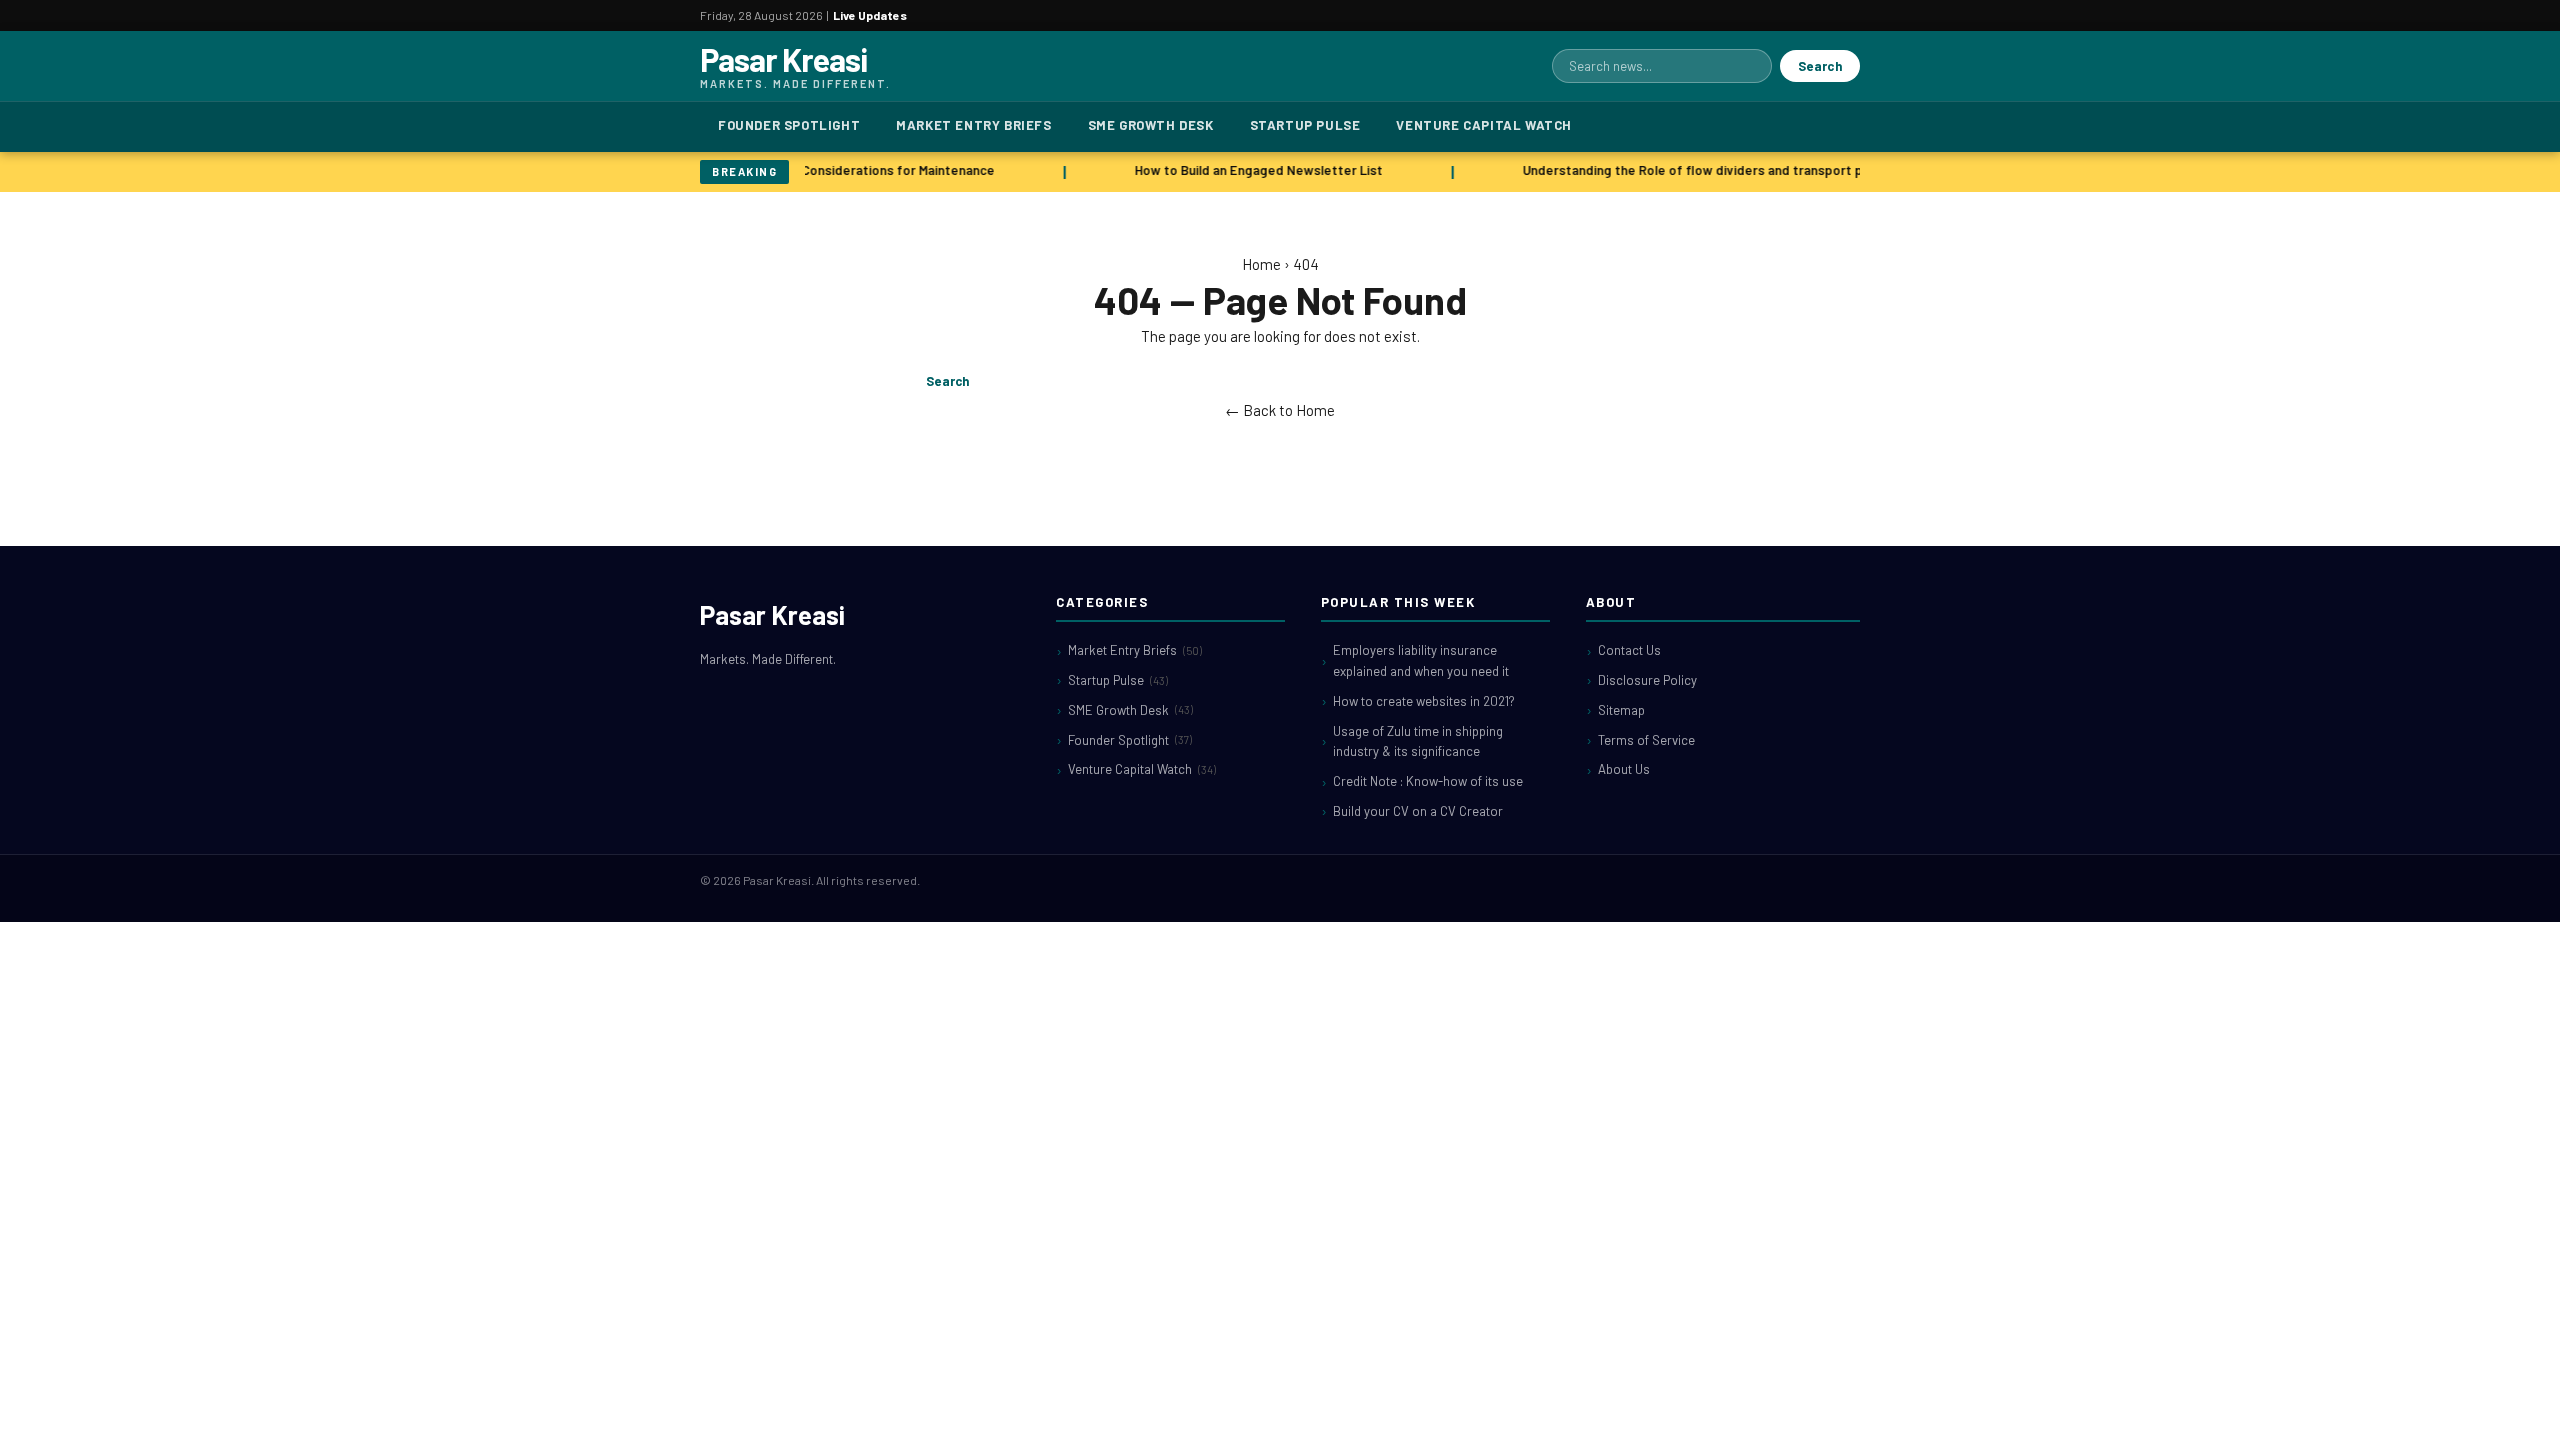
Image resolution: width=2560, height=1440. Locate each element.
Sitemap (1621, 710)
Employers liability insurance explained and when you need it (1421, 660)
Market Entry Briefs (973, 125)
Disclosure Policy (1647, 680)
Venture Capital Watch (1484, 125)
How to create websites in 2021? (1424, 701)
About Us (1624, 769)
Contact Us (1629, 650)
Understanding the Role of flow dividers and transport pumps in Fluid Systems (1751, 170)
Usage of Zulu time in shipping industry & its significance (1418, 741)
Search (1820, 66)
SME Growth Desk (1151, 125)
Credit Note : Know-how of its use (1428, 781)
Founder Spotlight (789, 125)
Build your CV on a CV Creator (1418, 811)
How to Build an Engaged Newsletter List (1251, 170)
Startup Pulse (1305, 125)
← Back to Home (1280, 410)
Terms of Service (1646, 740)
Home (1261, 264)
